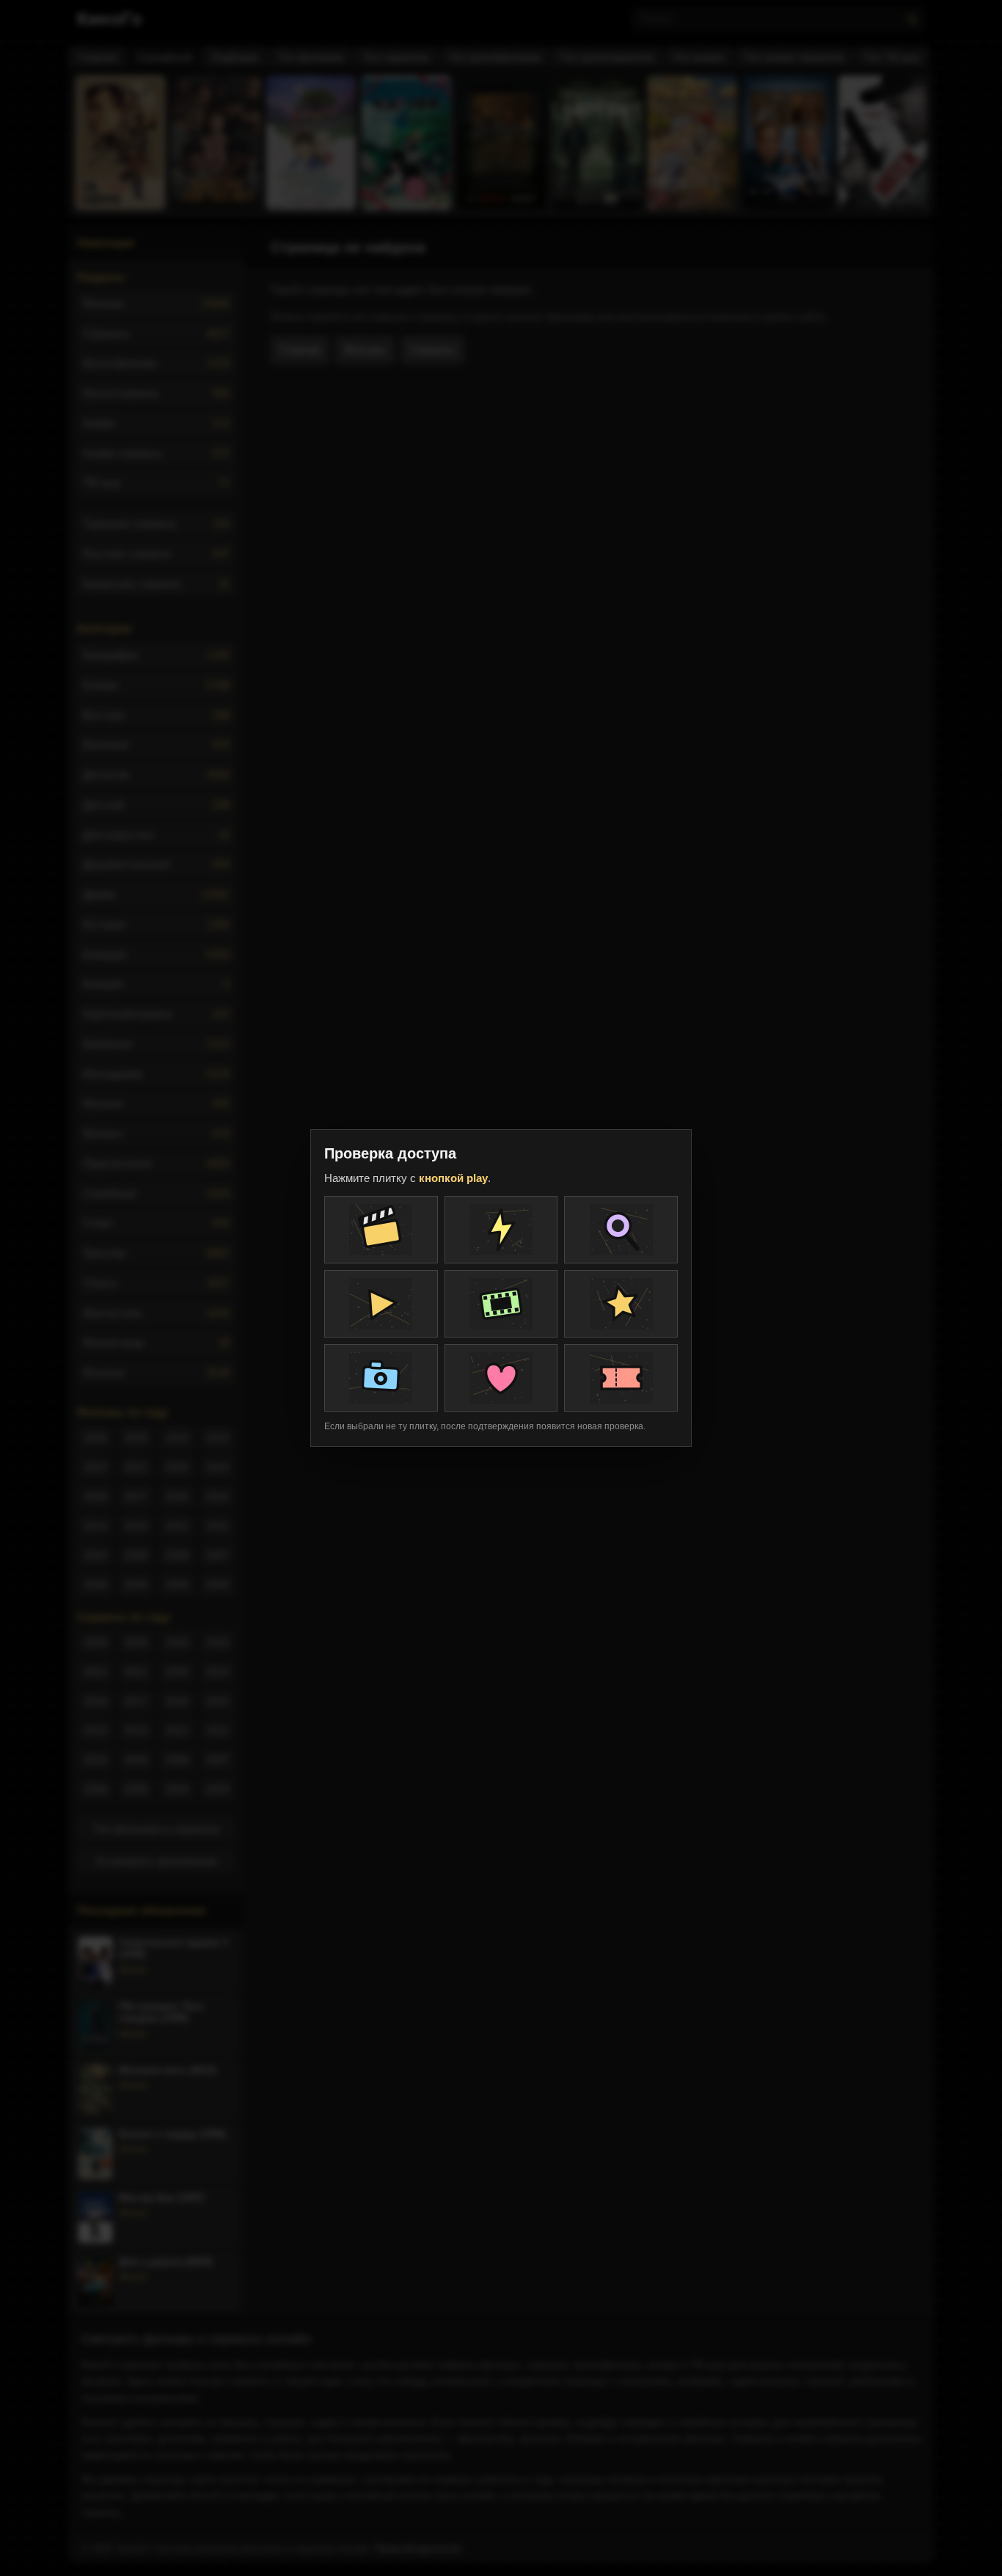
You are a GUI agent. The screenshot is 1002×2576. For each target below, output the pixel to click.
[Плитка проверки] (381, 1230)
